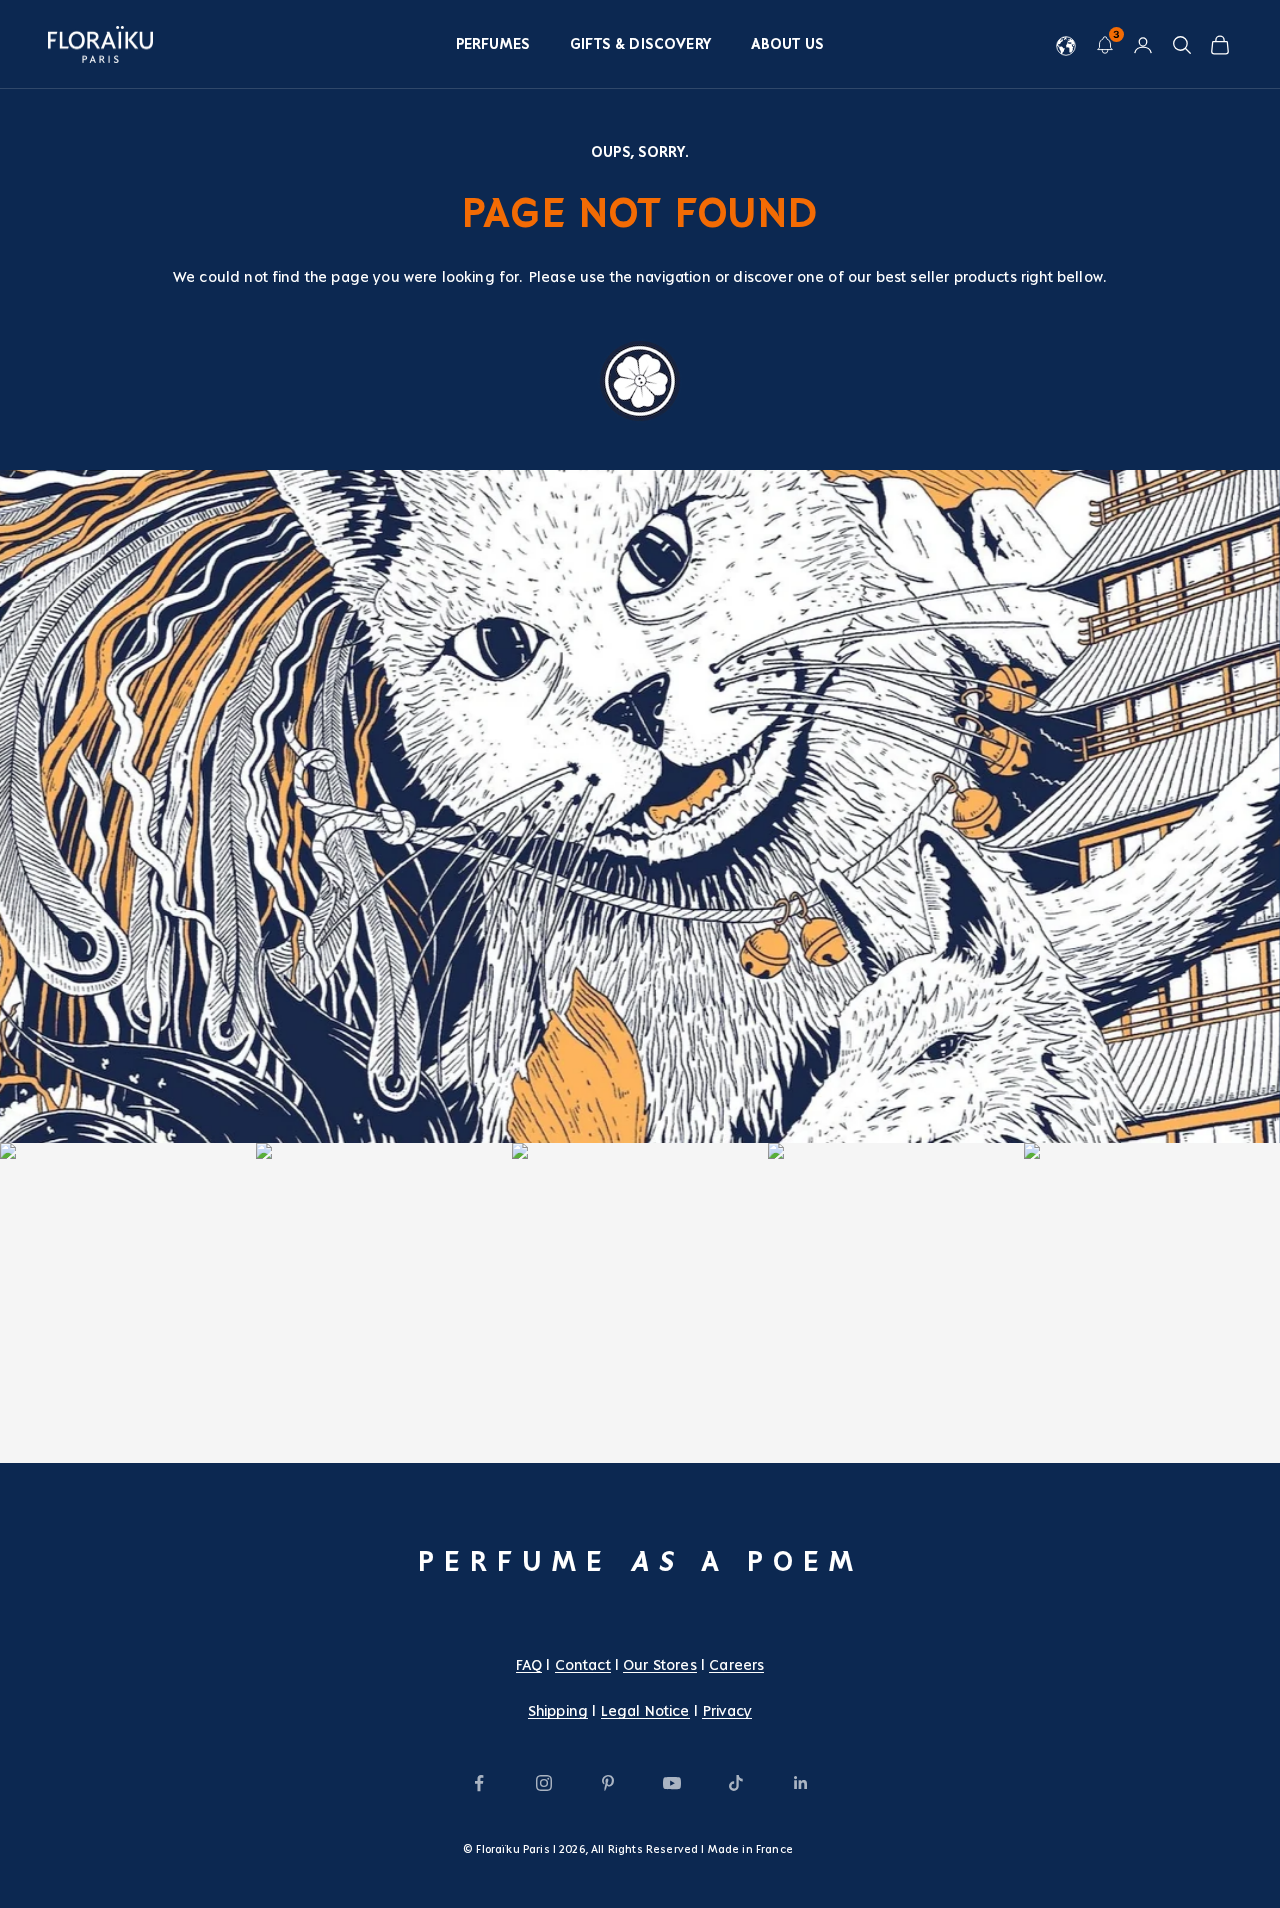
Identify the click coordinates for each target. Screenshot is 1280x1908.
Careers (736, 1665)
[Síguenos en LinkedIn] (801, 1783)
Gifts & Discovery (640, 44)
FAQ (529, 1665)
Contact (583, 1665)
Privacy (727, 1711)
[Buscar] (1182, 45)
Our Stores (660, 1665)
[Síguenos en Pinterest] (608, 1783)
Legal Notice (645, 1711)
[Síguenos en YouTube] (672, 1783)
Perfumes (493, 44)
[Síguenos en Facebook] (479, 1783)
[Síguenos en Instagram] (544, 1783)
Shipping (558, 1711)
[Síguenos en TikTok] (736, 1783)
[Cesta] (1220, 45)
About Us (787, 44)
